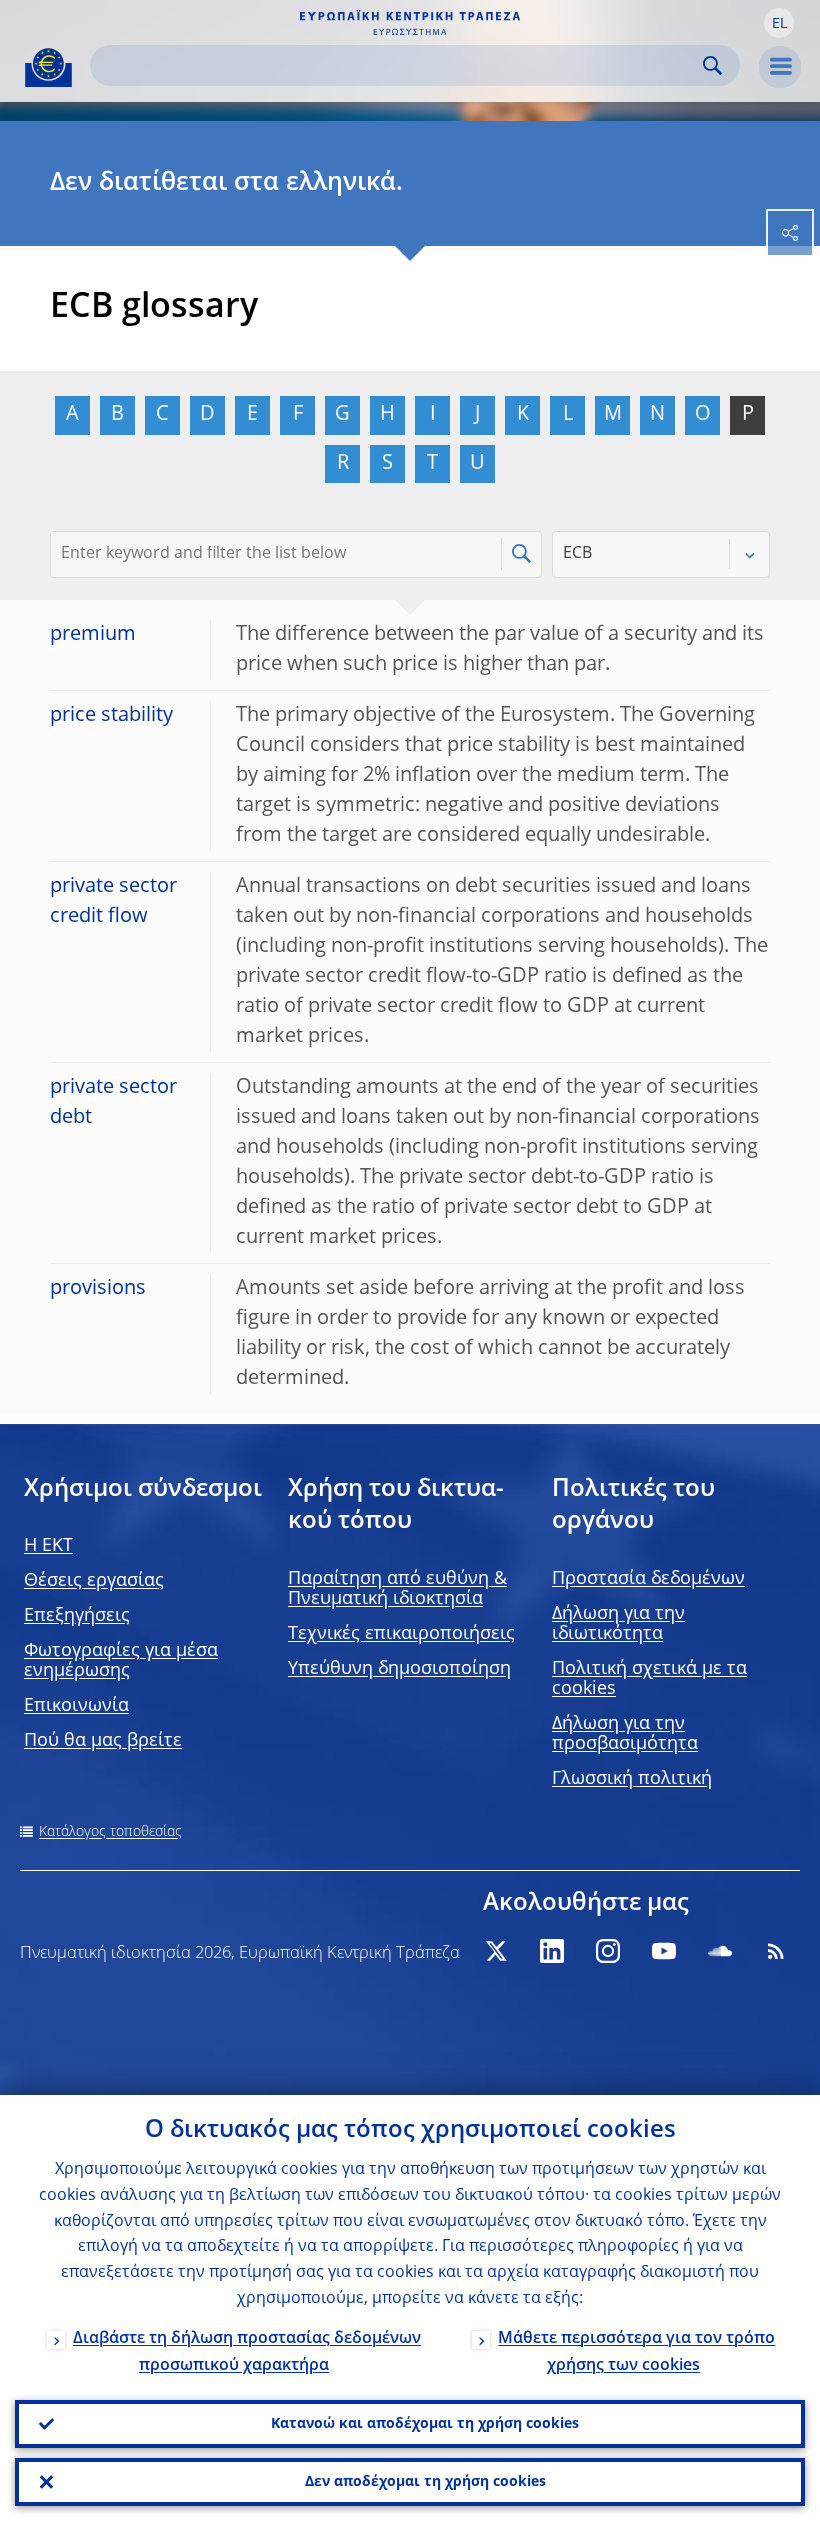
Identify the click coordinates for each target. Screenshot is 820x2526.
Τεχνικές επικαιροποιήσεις (401, 1634)
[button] (779, 23)
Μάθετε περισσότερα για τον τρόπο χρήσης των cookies (636, 2352)
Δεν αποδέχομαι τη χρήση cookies (425, 2482)
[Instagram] (608, 1951)
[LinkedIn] (552, 1951)
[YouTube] (664, 1951)
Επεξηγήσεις (77, 1616)
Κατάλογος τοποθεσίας (110, 1832)
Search (712, 65)
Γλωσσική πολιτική (632, 1779)
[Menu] (780, 67)
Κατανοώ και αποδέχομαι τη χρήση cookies (425, 2424)
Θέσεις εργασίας (94, 1581)
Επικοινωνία (76, 1706)
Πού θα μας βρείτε (103, 1741)
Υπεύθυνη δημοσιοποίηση (399, 1669)
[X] (496, 1951)
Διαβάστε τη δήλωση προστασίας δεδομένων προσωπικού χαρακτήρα (247, 2352)
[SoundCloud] (720, 1951)
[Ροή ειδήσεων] (776, 1951)
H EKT (48, 1546)
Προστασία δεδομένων (648, 1579)
